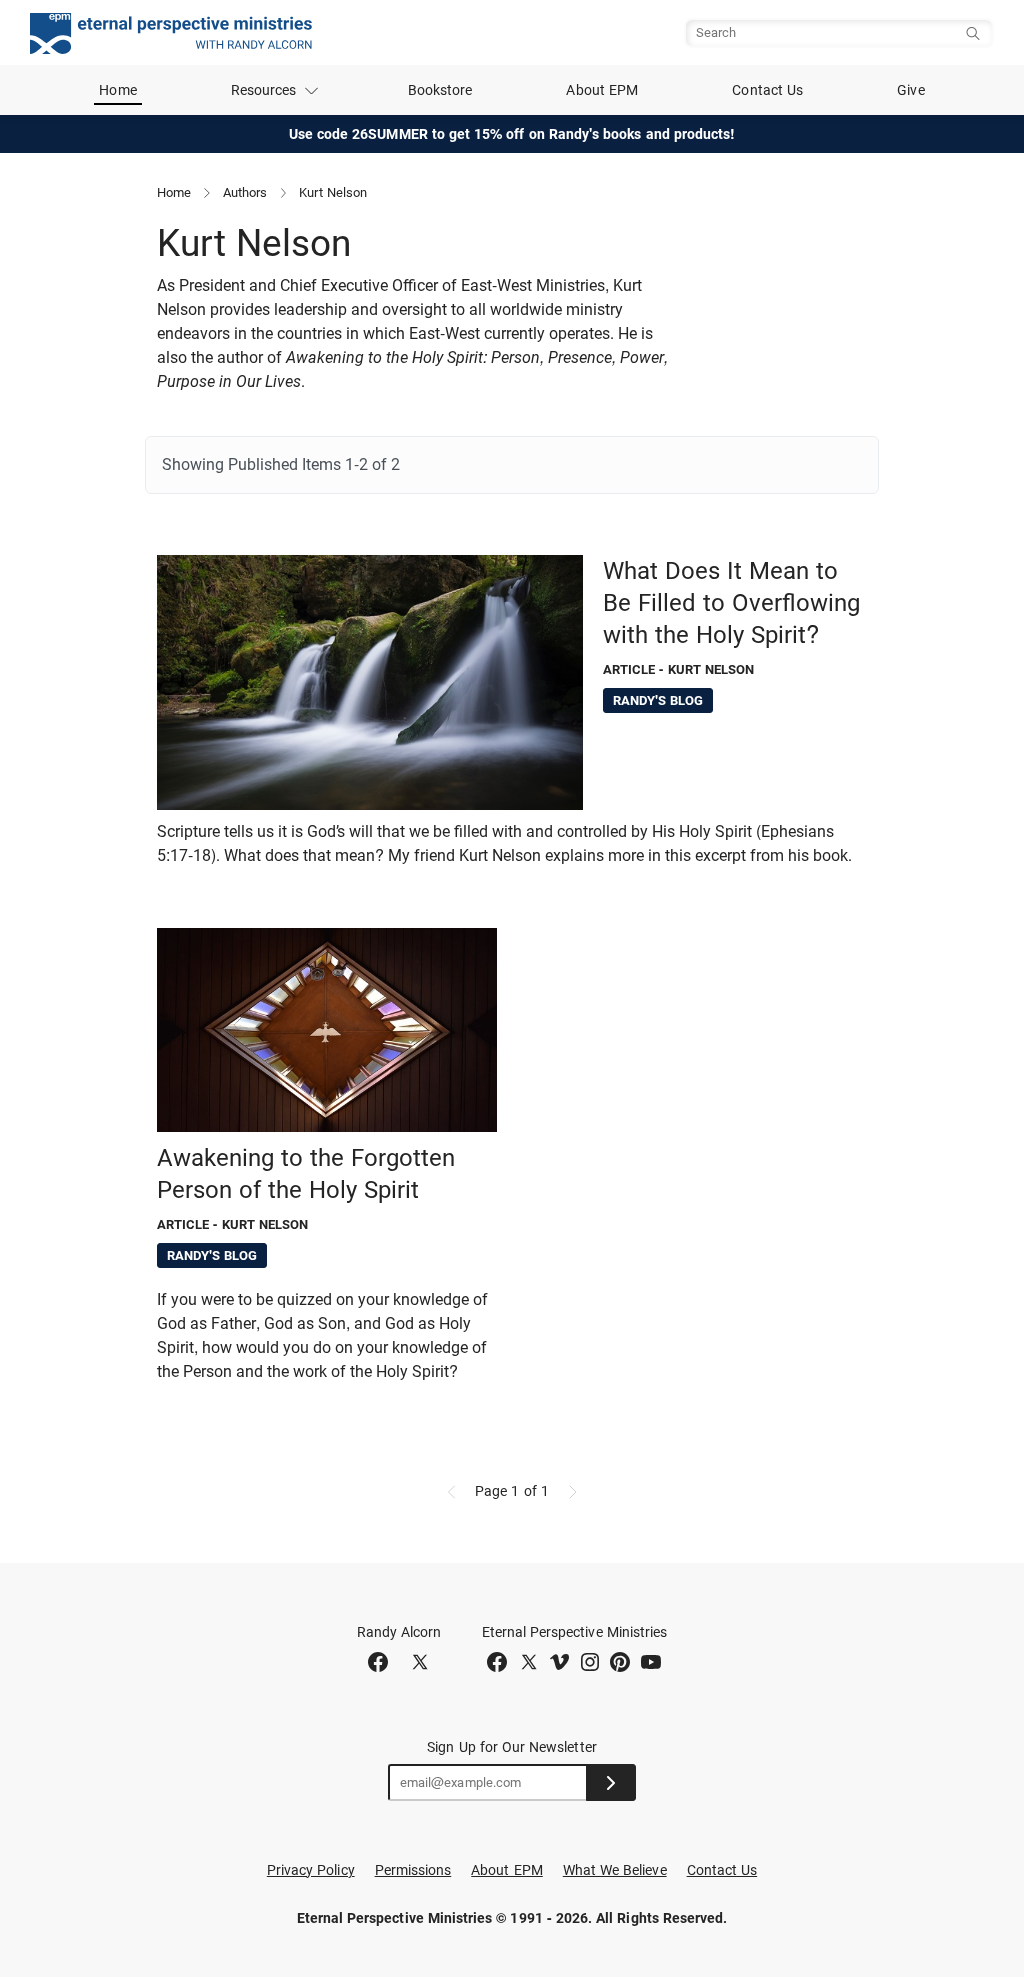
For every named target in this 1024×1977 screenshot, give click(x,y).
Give (910, 90)
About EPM (602, 90)
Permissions (413, 1870)
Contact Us (767, 90)
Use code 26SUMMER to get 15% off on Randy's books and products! (512, 134)
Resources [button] (264, 90)
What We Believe (615, 1870)
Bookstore (440, 90)
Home (117, 90)
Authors (245, 192)
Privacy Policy (311, 1870)
